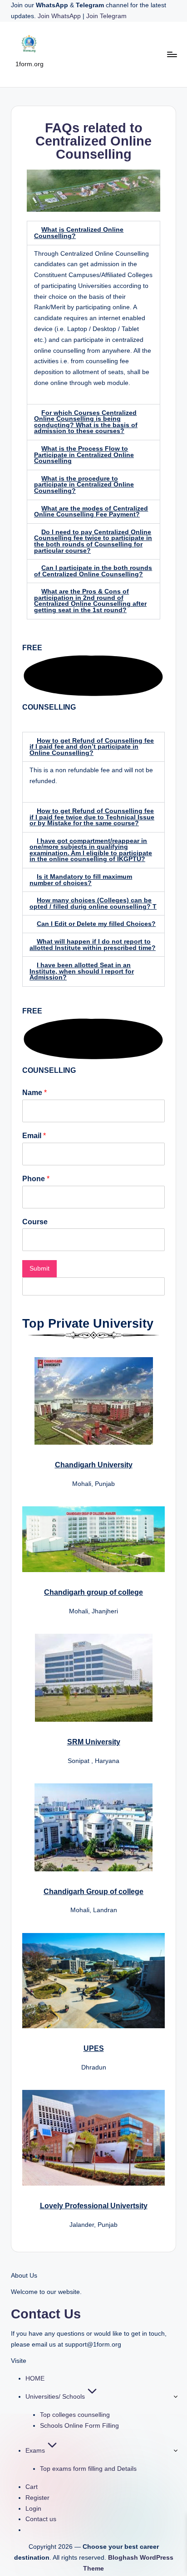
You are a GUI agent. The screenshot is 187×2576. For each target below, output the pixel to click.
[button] (93, 233)
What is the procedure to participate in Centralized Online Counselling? (84, 485)
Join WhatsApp (60, 16)
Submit (39, 1269)
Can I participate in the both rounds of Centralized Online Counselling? (93, 571)
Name (34, 1093)
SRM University (94, 1742)
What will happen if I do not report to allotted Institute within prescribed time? (93, 945)
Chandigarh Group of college (93, 1892)
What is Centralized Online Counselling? (79, 233)
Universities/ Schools (55, 2397)
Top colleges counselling (75, 2415)
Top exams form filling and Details (88, 2469)
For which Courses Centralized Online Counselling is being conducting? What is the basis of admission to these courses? (86, 422)
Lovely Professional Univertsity (94, 2206)
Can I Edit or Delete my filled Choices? (96, 924)
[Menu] (172, 54)
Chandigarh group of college (93, 1592)
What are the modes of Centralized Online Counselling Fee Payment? (91, 512)
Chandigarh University (94, 1465)
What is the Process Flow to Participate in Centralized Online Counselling (84, 455)
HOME (35, 2379)
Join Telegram (106, 16)
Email (34, 1136)
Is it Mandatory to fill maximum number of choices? (81, 880)
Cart (32, 2487)
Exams (35, 2451)
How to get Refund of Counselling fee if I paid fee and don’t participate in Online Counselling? (92, 747)
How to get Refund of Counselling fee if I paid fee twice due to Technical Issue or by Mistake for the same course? (92, 817)
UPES (94, 2048)
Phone (36, 1179)
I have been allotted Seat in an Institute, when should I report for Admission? (82, 971)
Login (33, 2509)
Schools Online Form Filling (79, 2426)
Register (37, 2498)
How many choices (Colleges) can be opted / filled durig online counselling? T (93, 903)
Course (35, 1222)
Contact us (41, 2519)
